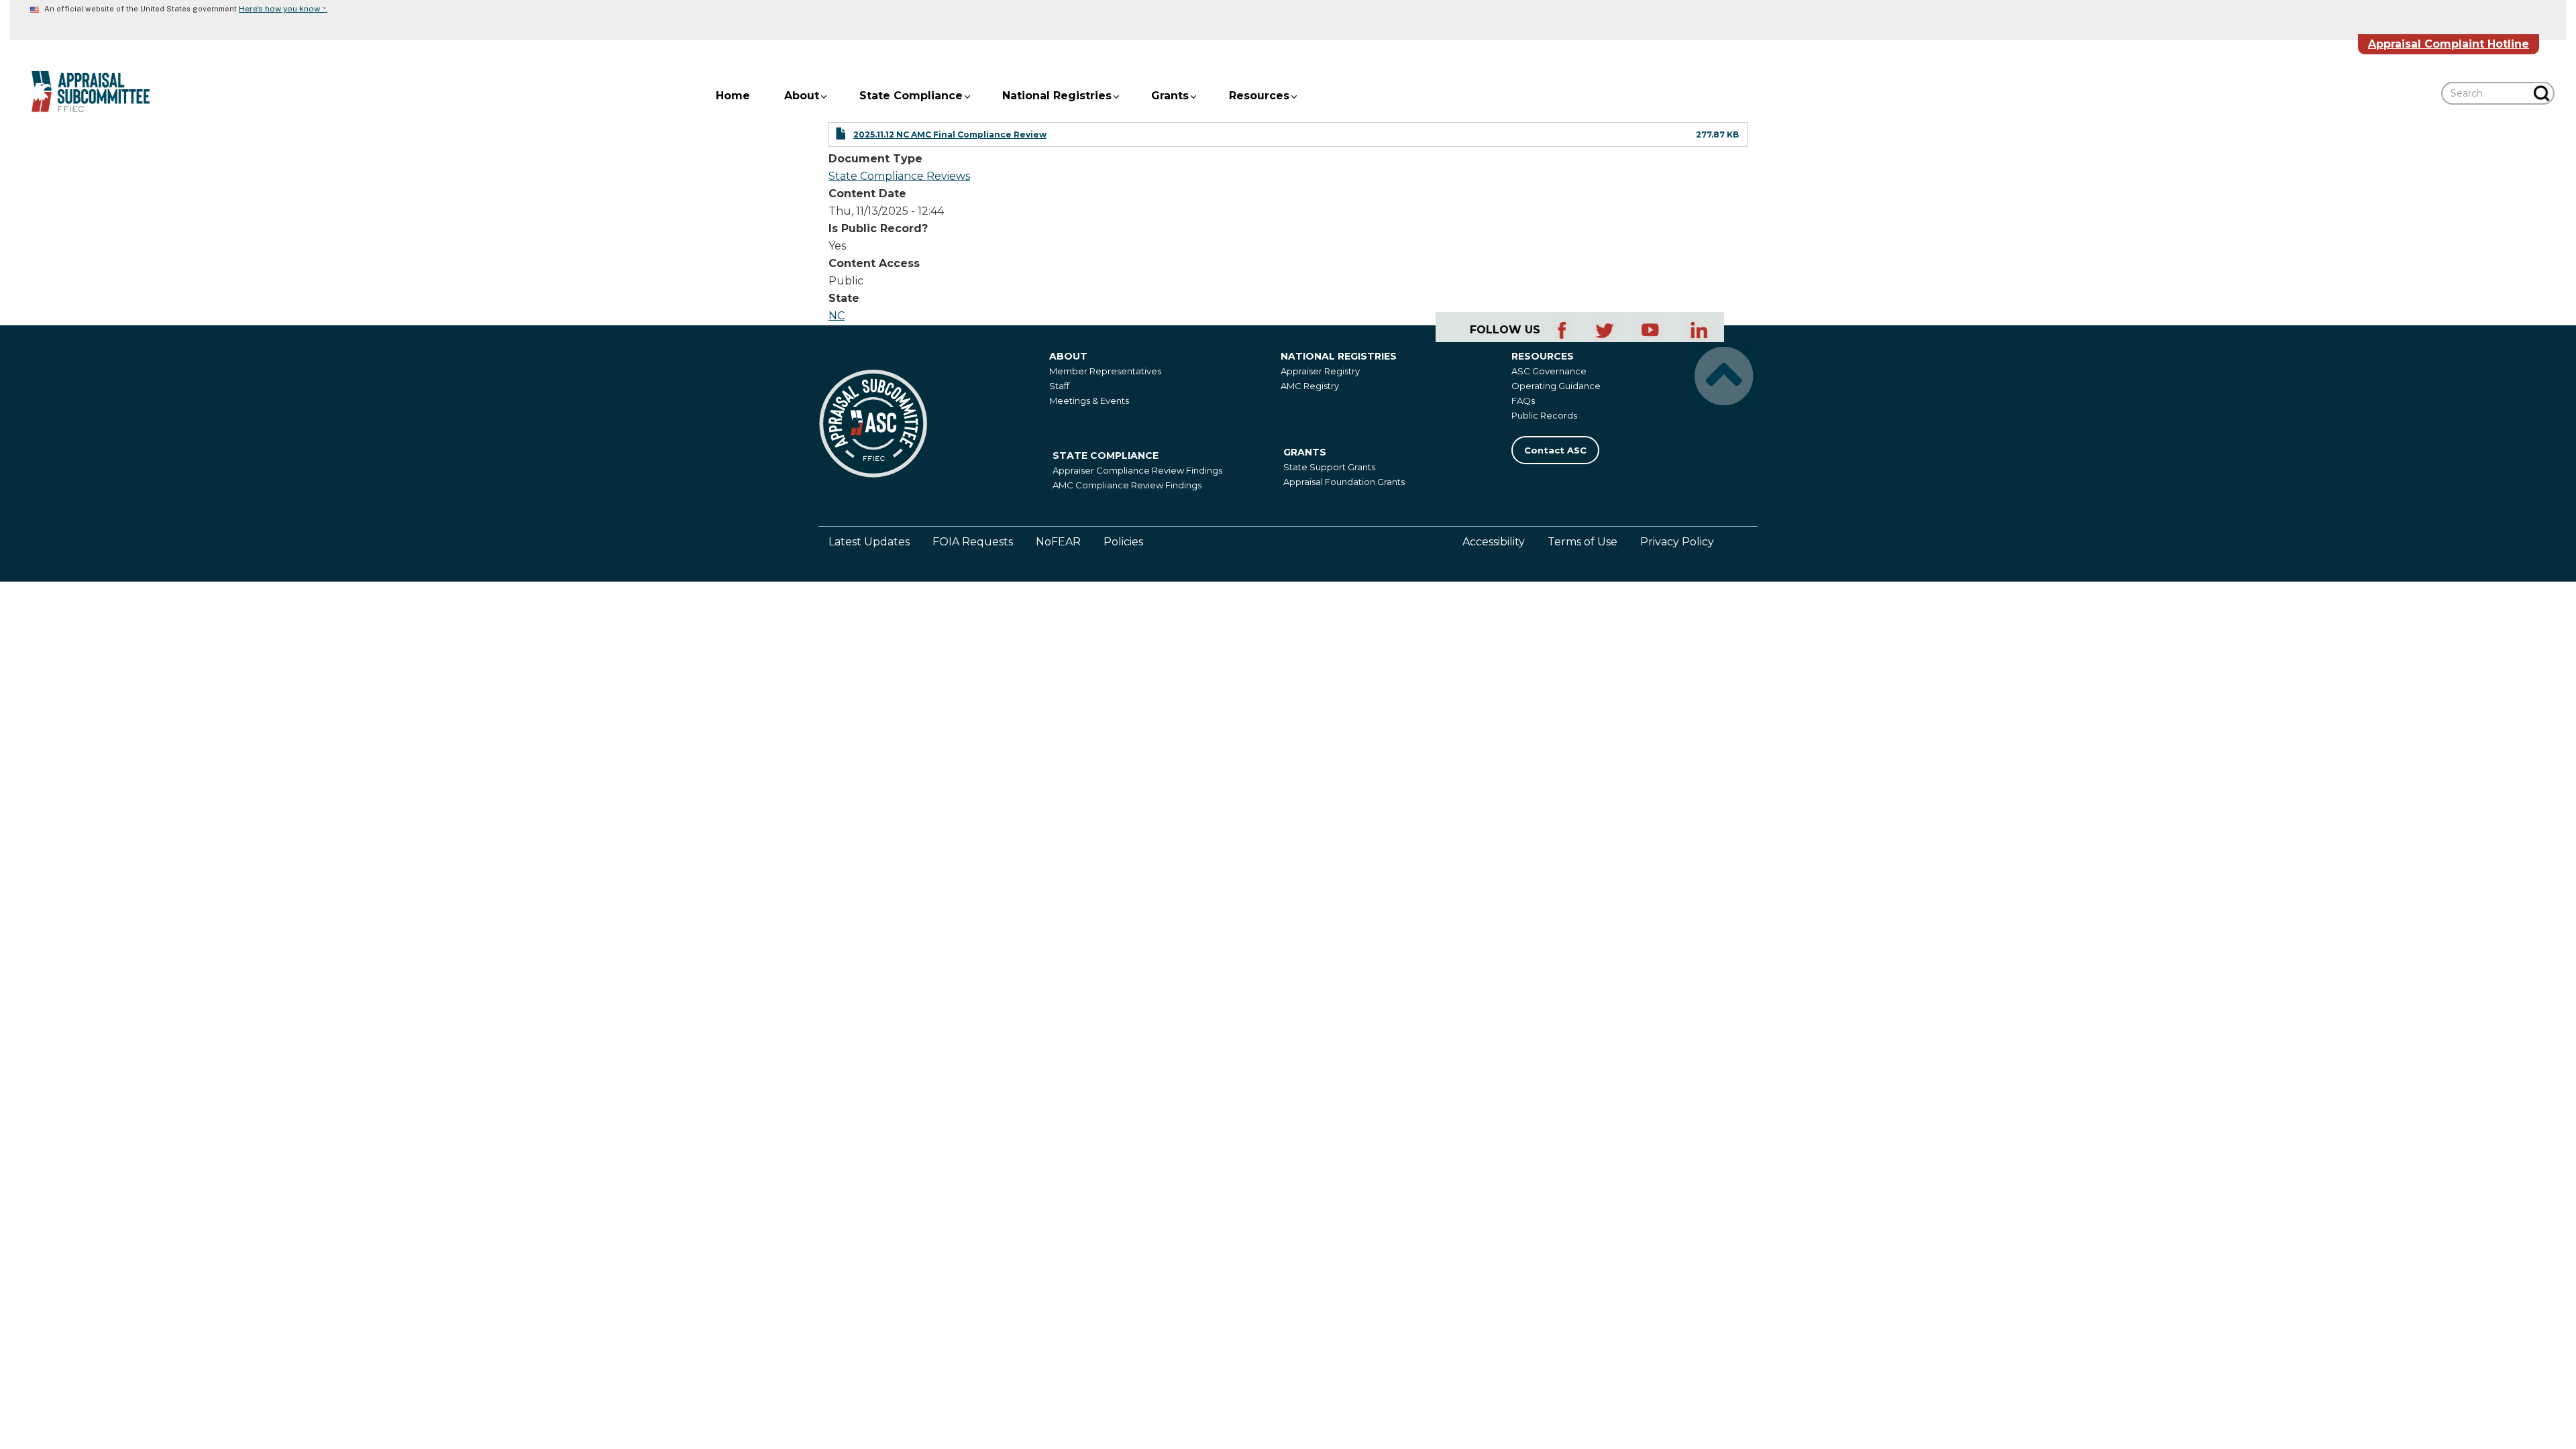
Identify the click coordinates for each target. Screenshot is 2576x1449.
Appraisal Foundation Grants (1344, 482)
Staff (1059, 386)
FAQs (1523, 400)
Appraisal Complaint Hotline (2449, 44)
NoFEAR (1058, 542)
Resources (1259, 96)
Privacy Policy (1677, 542)
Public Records (1544, 415)
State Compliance (911, 96)
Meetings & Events (1089, 400)
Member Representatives (1105, 371)
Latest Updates (869, 542)
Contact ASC (1555, 450)
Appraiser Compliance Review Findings (1137, 470)
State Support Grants (1329, 467)
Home (733, 96)
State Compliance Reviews (899, 176)
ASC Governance (1549, 371)
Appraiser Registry (1320, 371)
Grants (1170, 96)
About (802, 96)
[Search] (2543, 93)
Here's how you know (283, 9)
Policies (1123, 542)
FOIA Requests (973, 542)
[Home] (80, 92)
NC (837, 316)
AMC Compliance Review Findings (1127, 485)
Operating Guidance (1556, 386)
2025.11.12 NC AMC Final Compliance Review (950, 135)
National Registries (1057, 96)
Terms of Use (1582, 542)
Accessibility (1494, 542)
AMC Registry (1310, 386)
